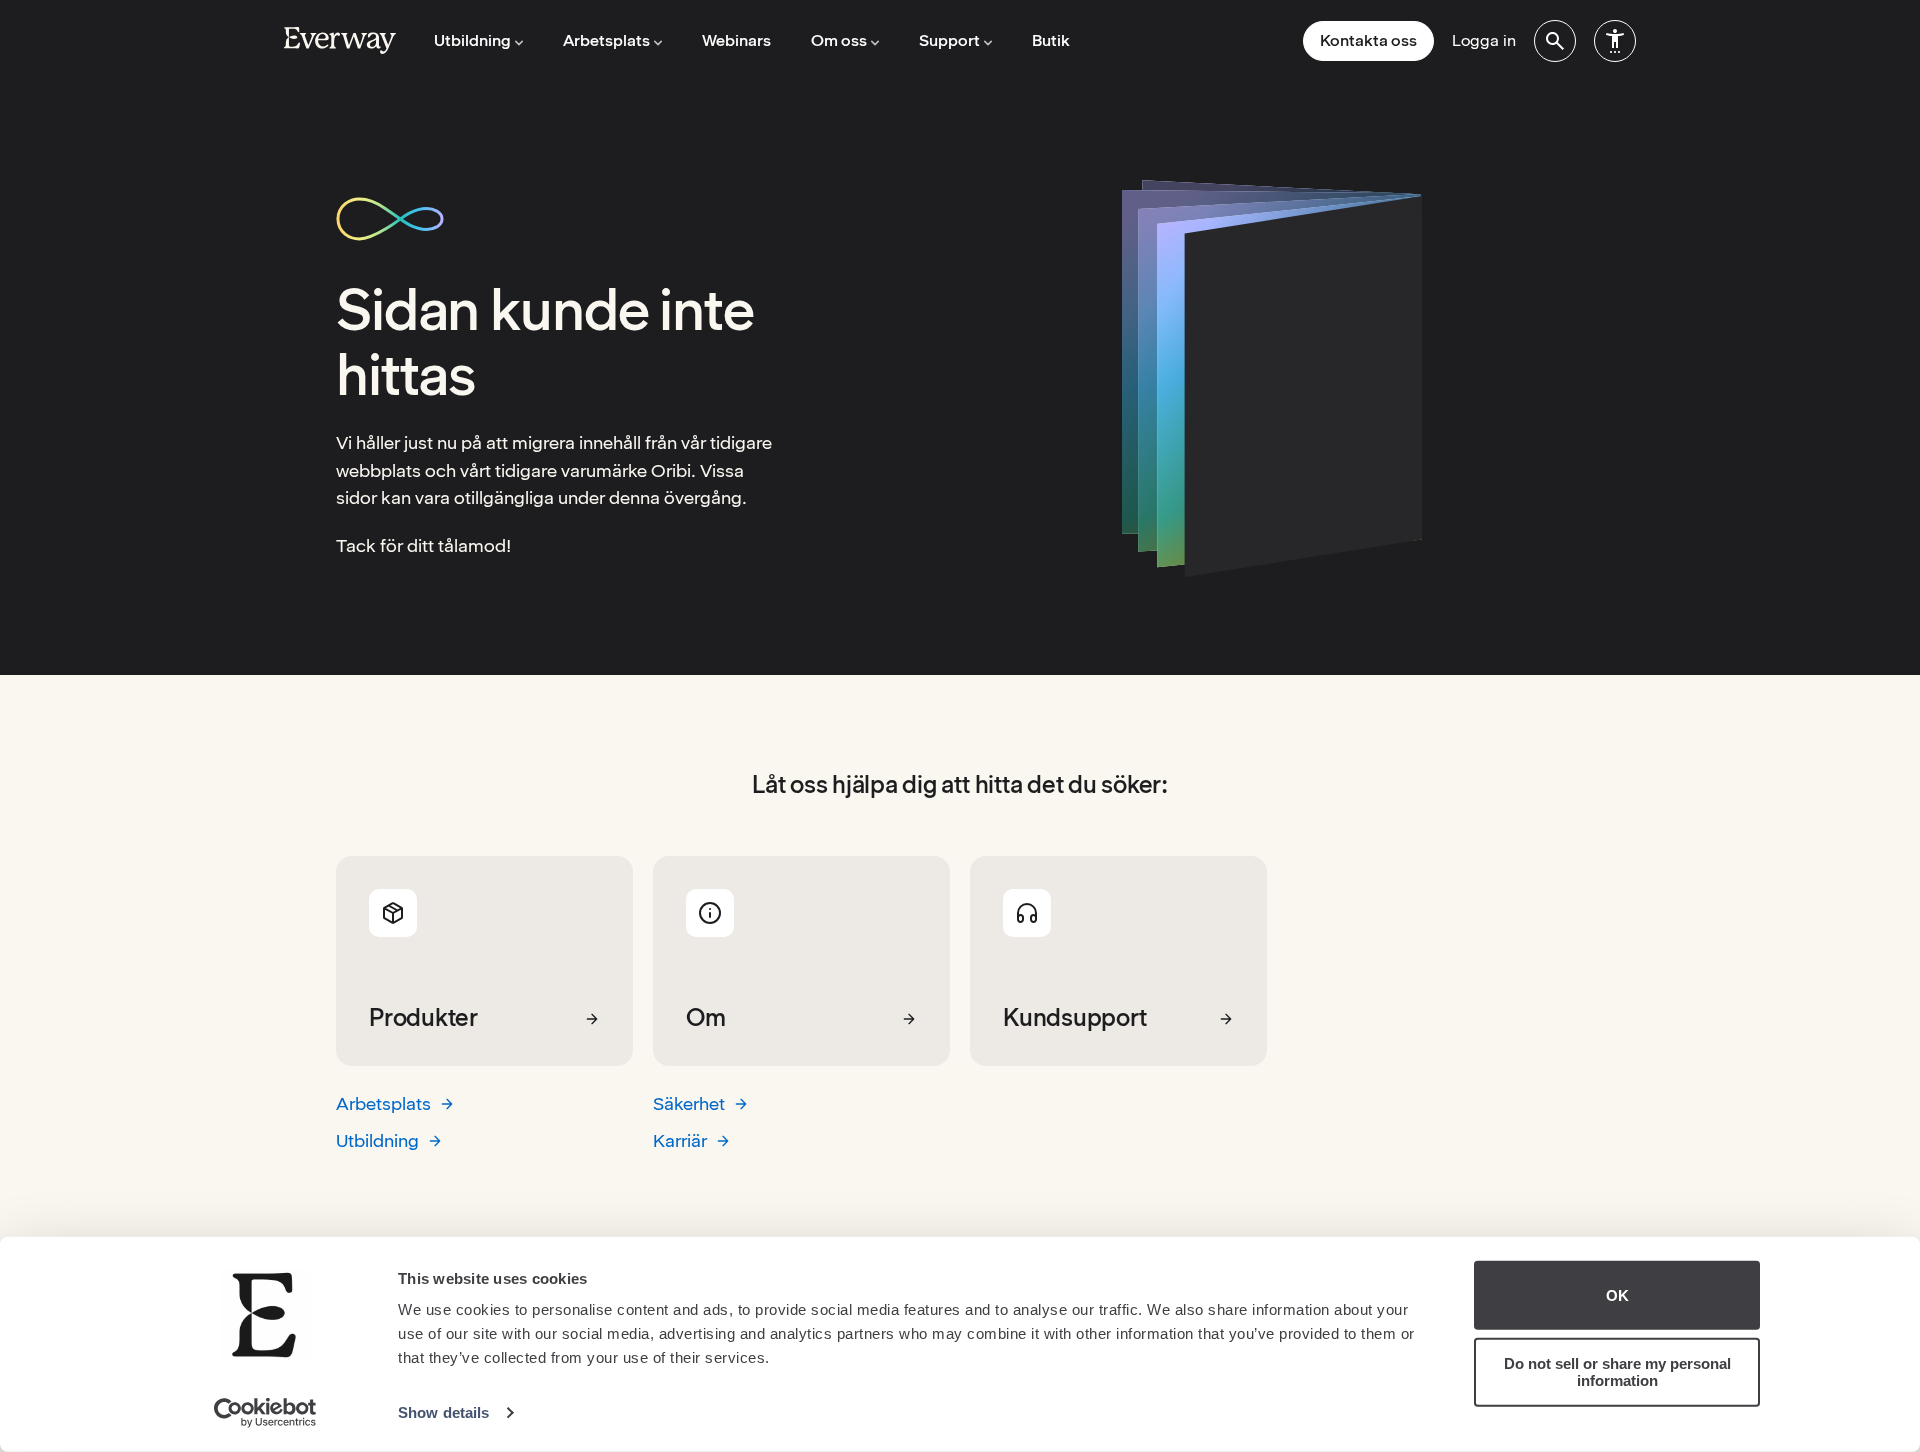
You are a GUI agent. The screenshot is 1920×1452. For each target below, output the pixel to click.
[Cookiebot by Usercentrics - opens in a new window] (265, 1413)
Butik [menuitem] (1051, 40)
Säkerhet (689, 1103)
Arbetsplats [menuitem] (606, 40)
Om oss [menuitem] (839, 40)
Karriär (680, 1140)
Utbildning (377, 1140)
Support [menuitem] (949, 40)
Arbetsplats (383, 1103)
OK (1617, 1295)
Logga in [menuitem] (1484, 40)
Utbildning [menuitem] (472, 40)
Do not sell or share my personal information (1617, 1372)
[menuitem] (1555, 41)
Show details (443, 1412)
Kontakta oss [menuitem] (1368, 40)
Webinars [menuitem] (736, 40)
